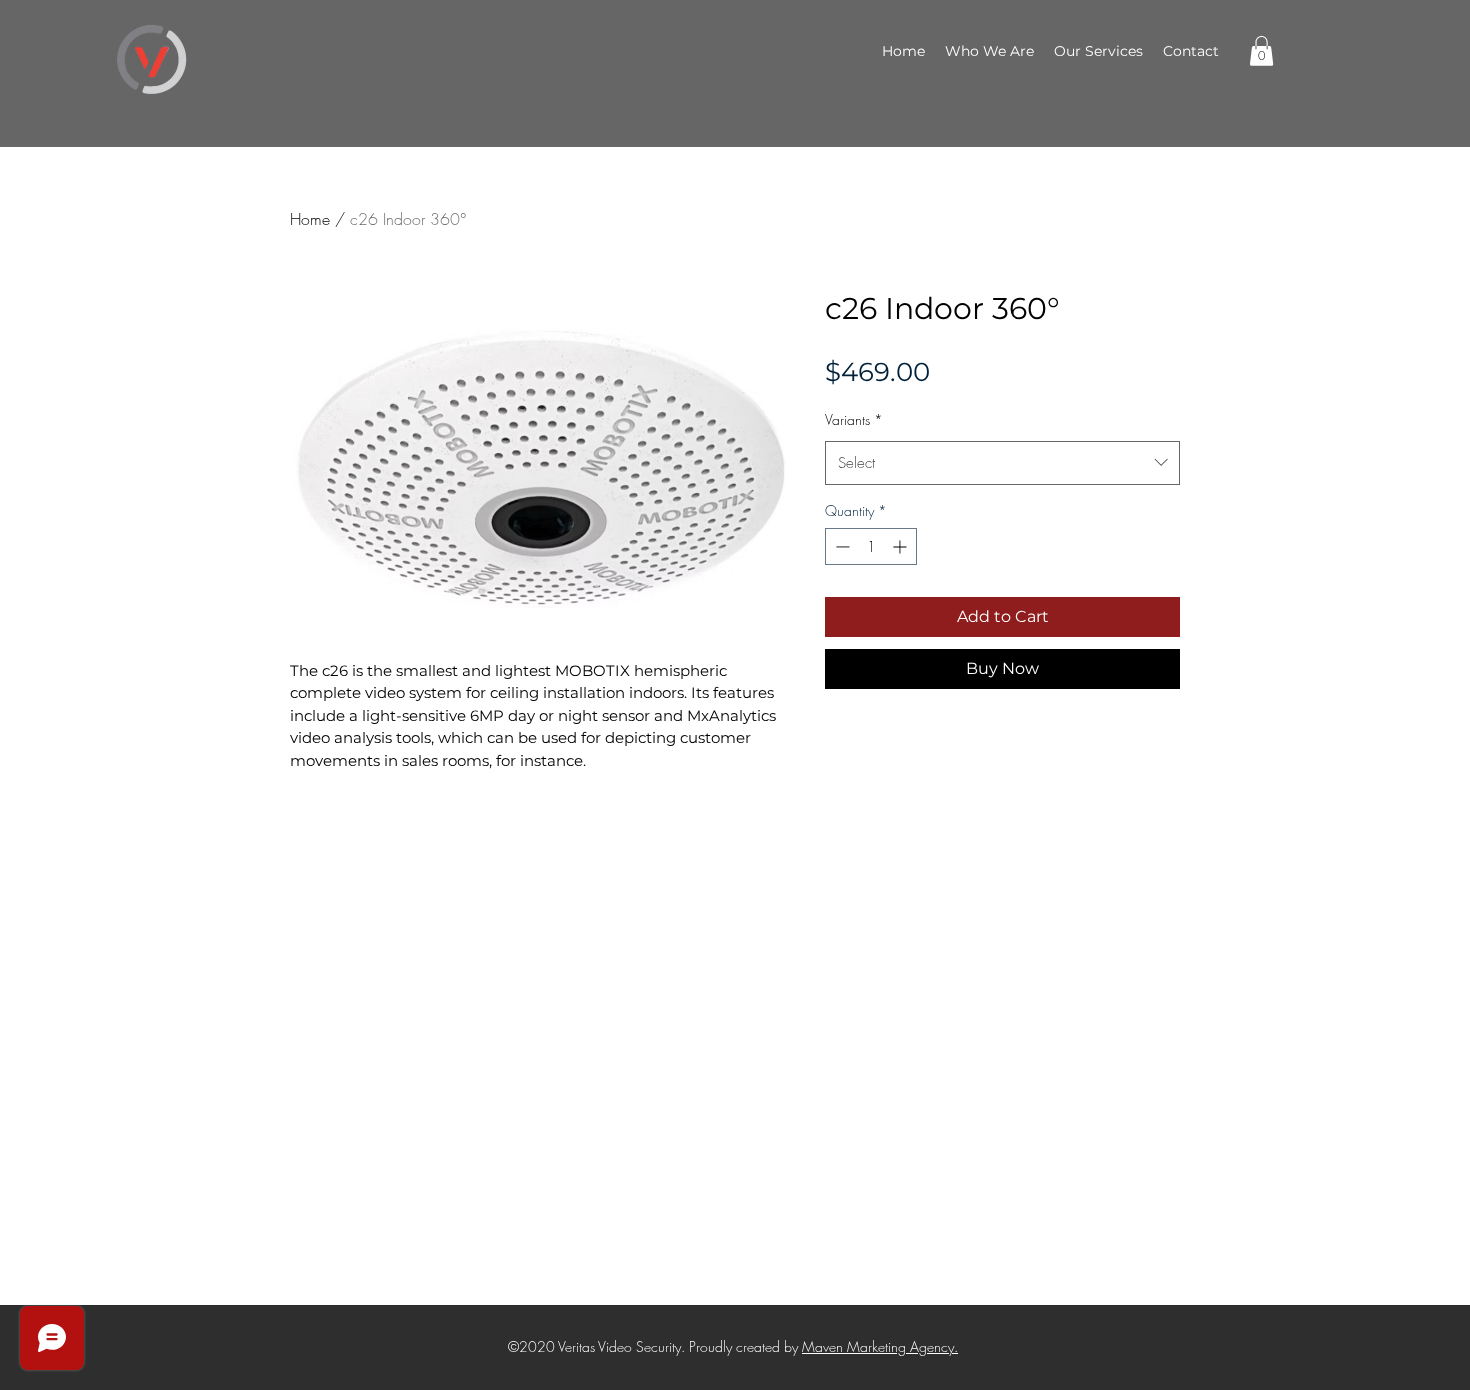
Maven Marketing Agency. (880, 1346)
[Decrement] (840, 546)
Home (310, 219)
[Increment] (901, 546)
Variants (854, 419)
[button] (1261, 51)
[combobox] (1002, 463)
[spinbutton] (871, 546)
